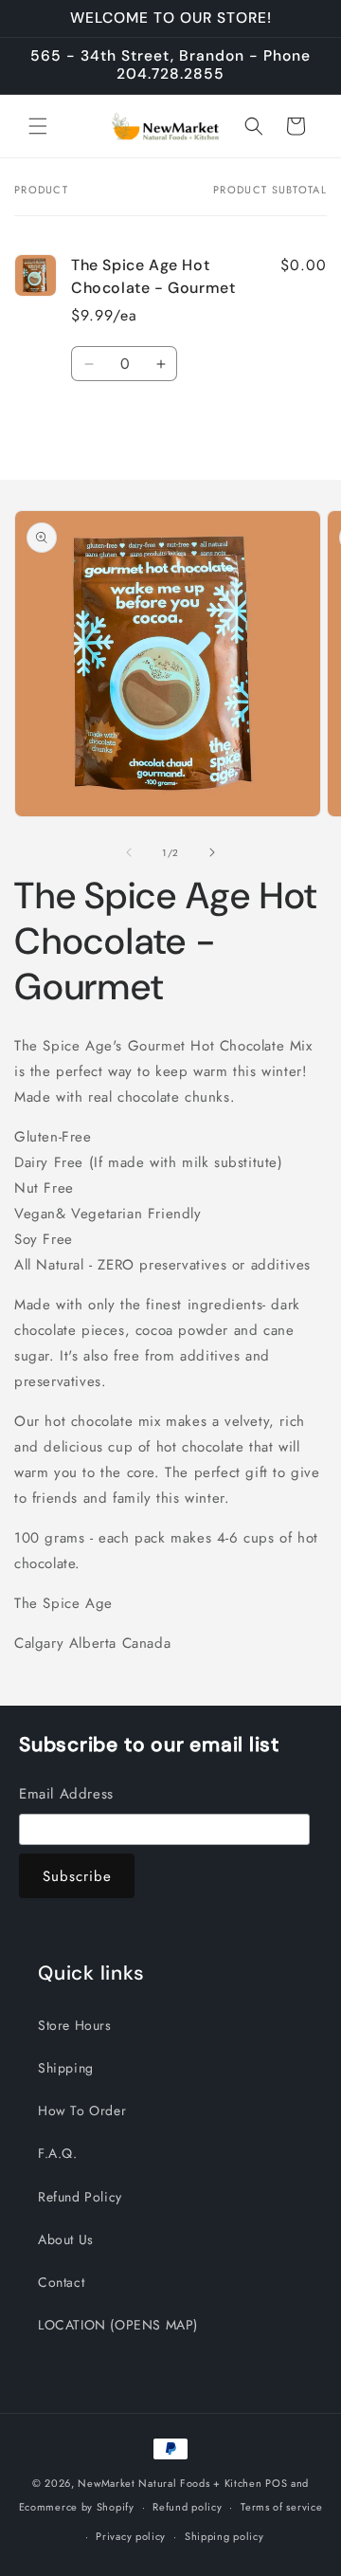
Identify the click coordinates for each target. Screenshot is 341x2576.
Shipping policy (224, 2536)
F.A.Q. (58, 2153)
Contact (61, 2282)
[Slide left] (129, 852)
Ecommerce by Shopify (77, 2507)
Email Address (66, 1794)
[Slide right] (212, 852)
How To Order (82, 2110)
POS (276, 2483)
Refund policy (187, 2507)
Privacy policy (131, 2536)
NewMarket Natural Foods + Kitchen (170, 2483)
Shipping (66, 2068)
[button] (38, 126)
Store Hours (75, 2025)
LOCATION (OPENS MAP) (118, 2325)
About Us (66, 2239)
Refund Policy (80, 2197)
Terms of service (281, 2507)
